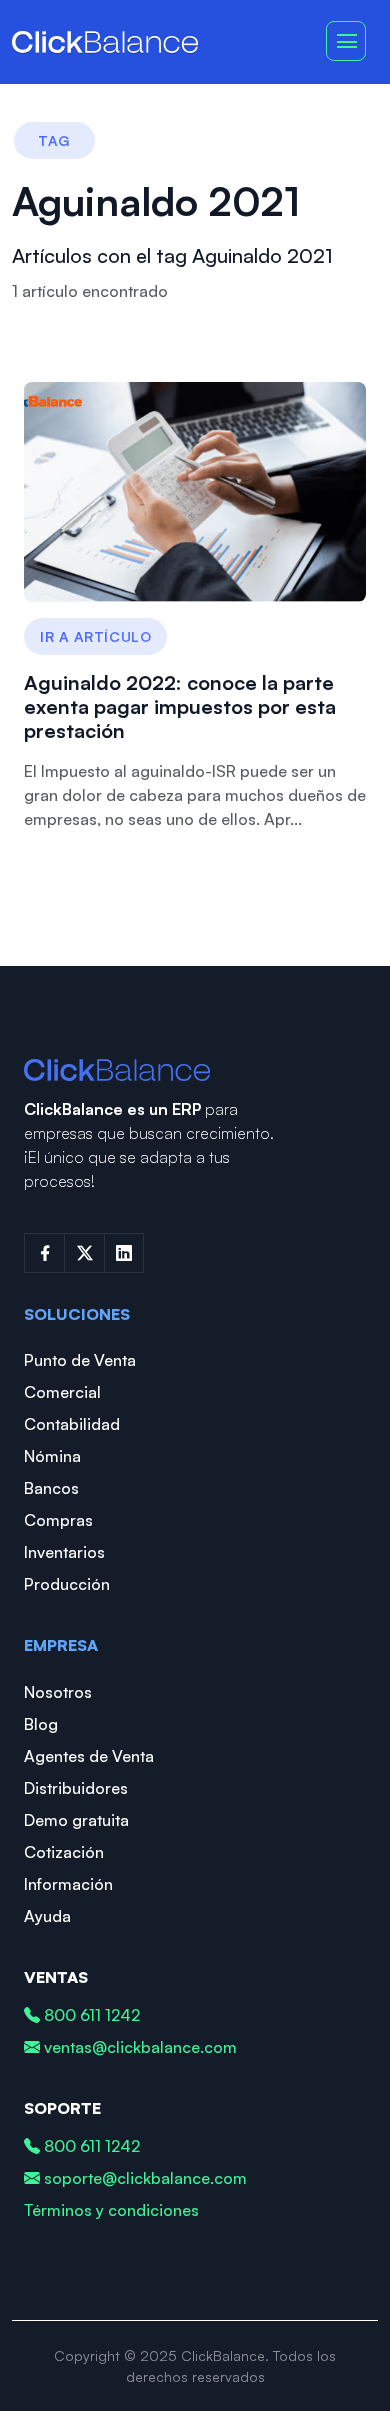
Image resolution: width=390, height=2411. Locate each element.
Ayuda (47, 1916)
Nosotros (58, 1692)
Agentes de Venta (89, 1756)
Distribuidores (76, 1788)
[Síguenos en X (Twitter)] (84, 1253)
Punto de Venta (80, 1360)
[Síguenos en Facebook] (44, 1253)
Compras (58, 1520)
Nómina (52, 1456)
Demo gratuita (76, 1820)
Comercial (62, 1392)
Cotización (64, 1852)
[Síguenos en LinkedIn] (124, 1253)
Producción (67, 1584)
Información (68, 1884)
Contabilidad (72, 1424)
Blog (41, 1724)
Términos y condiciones (111, 2210)
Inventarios (64, 1552)
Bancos (51, 1488)
